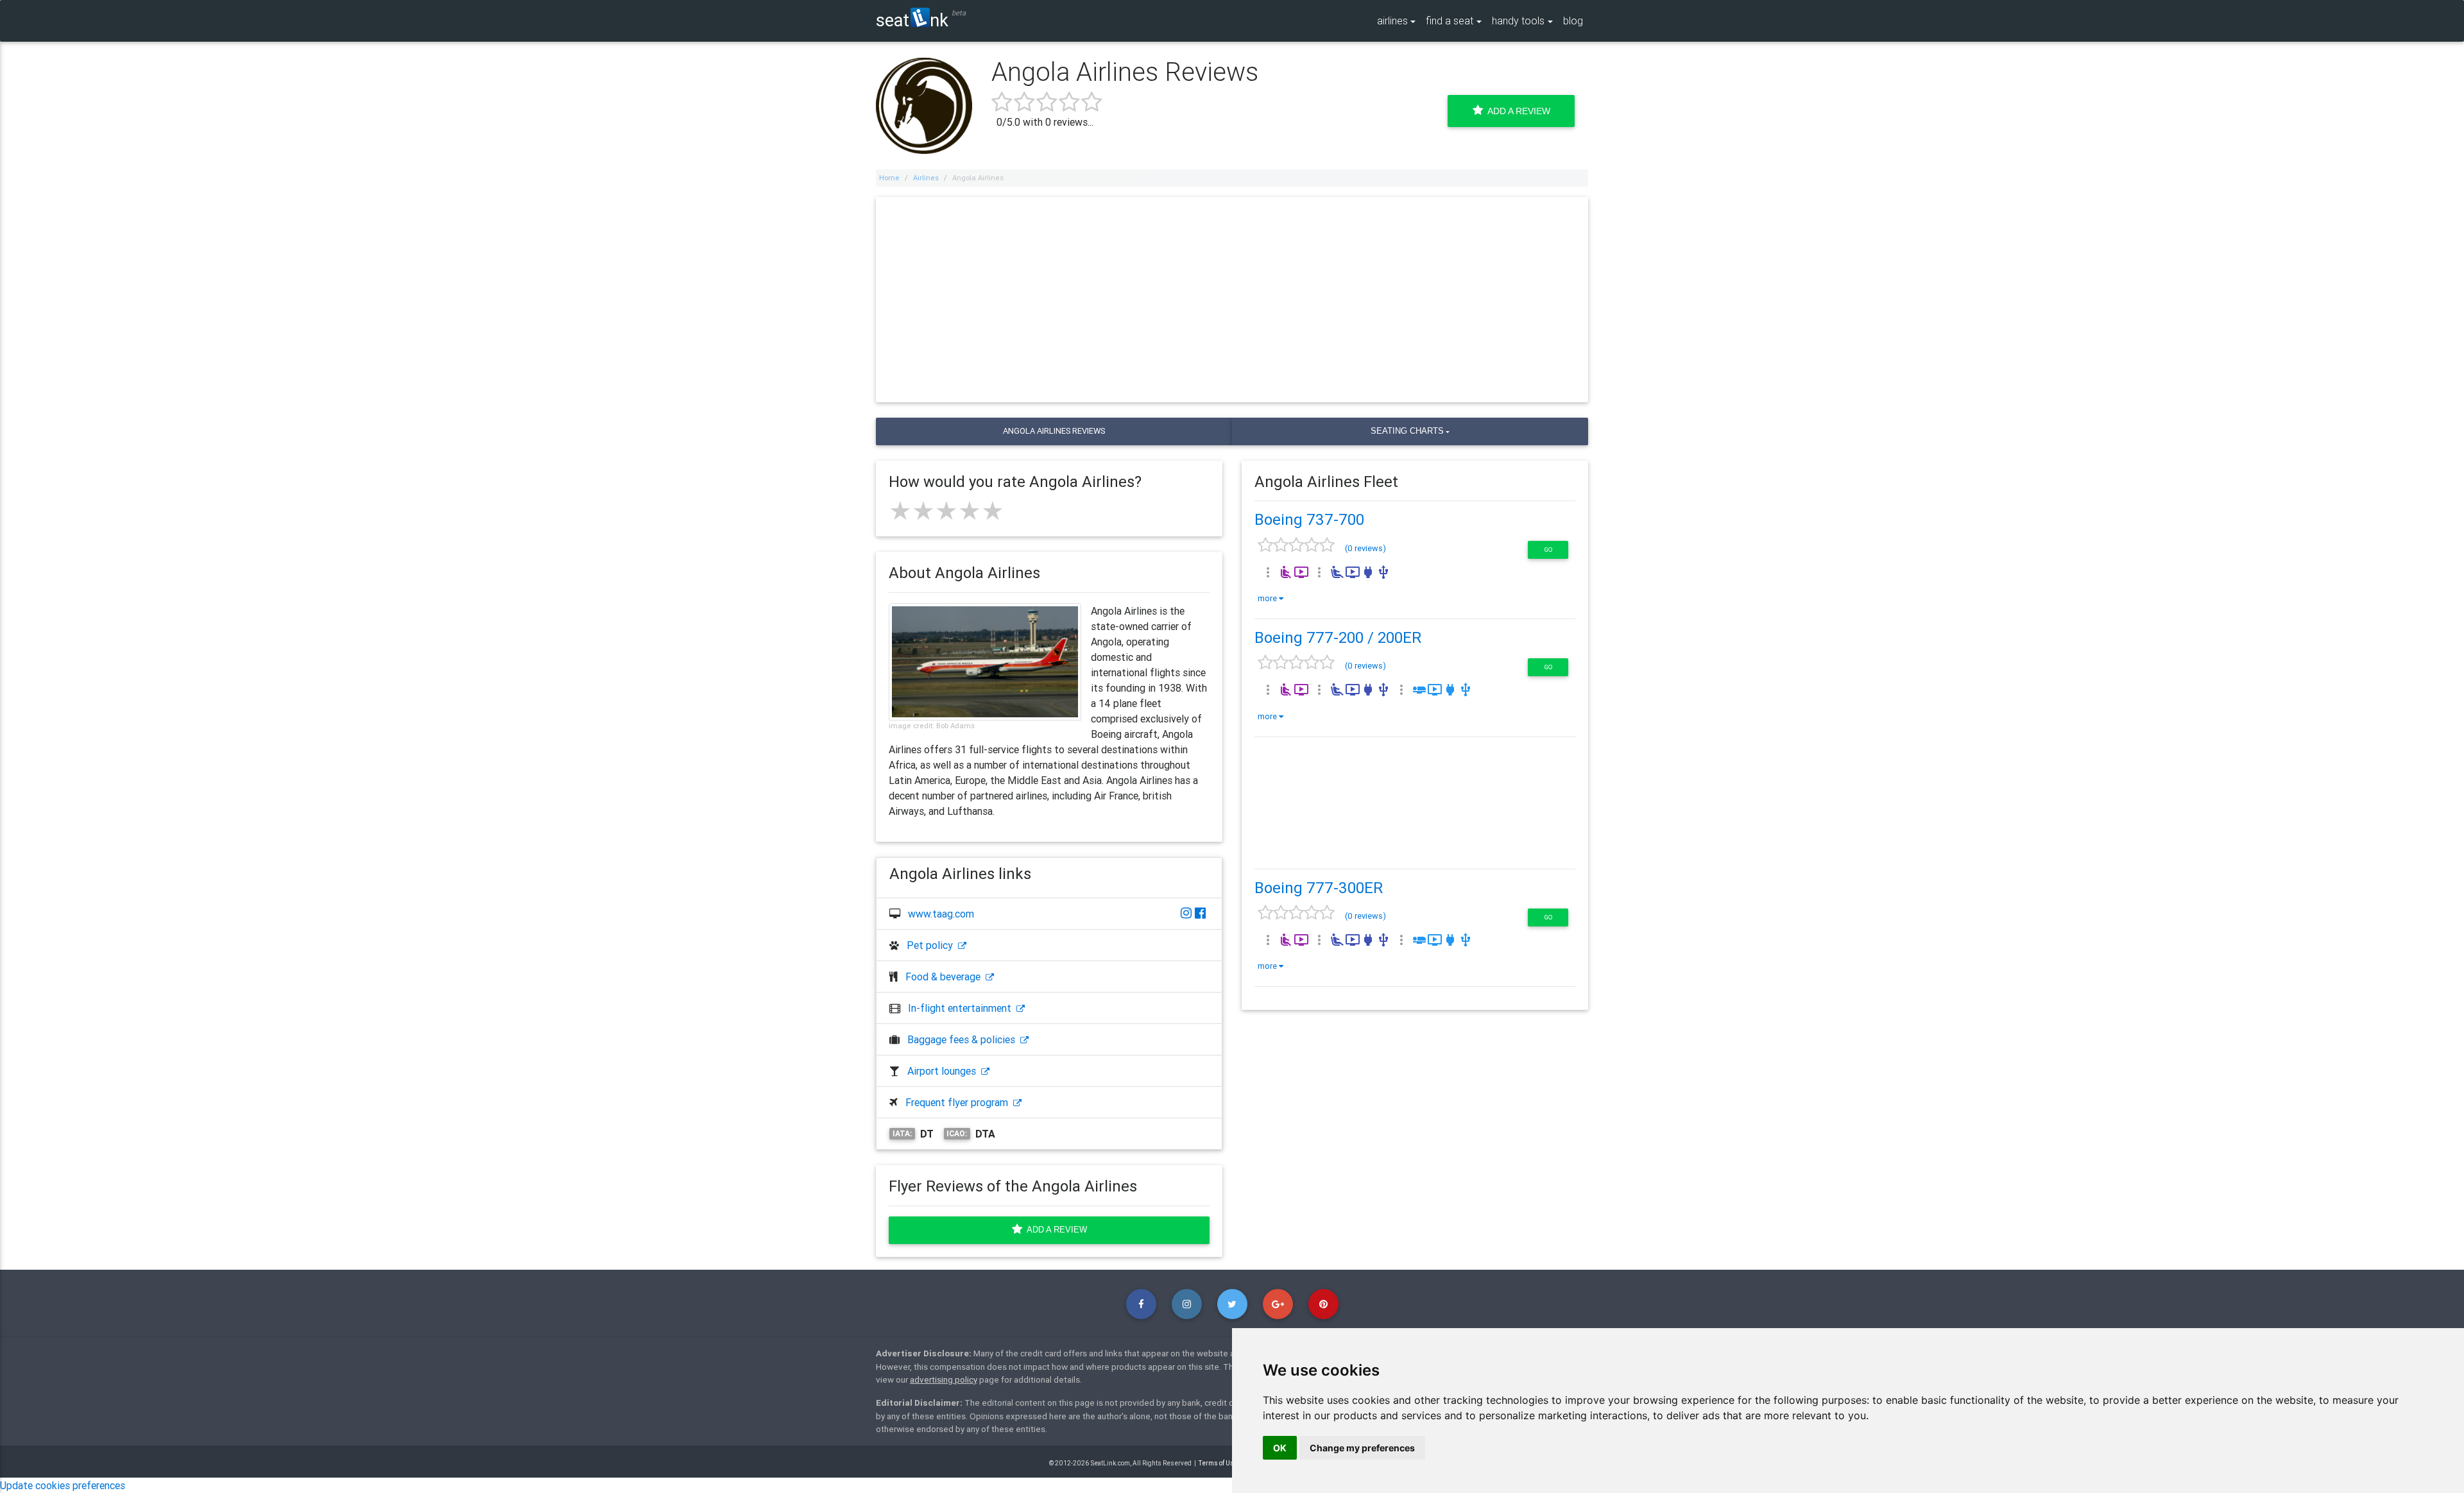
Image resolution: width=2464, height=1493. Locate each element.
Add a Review (1517, 111)
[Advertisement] (1232, 300)
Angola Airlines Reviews (1054, 431)
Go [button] (1548, 550)
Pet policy (932, 945)
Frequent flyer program (959, 1102)
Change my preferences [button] (1362, 1448)
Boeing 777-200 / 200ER (1338, 637)
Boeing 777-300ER (1319, 888)
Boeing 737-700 (1309, 519)
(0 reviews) (1365, 548)
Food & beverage (945, 977)
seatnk (912, 20)
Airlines (926, 178)
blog (1573, 21)
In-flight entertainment (962, 1008)
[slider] (946, 511)
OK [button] (1280, 1448)
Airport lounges (944, 1071)
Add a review (1055, 1230)
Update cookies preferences (63, 1485)
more (1268, 598)
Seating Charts (1407, 431)
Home (889, 178)
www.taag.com (941, 914)
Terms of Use (1218, 1463)
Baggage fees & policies (964, 1039)
